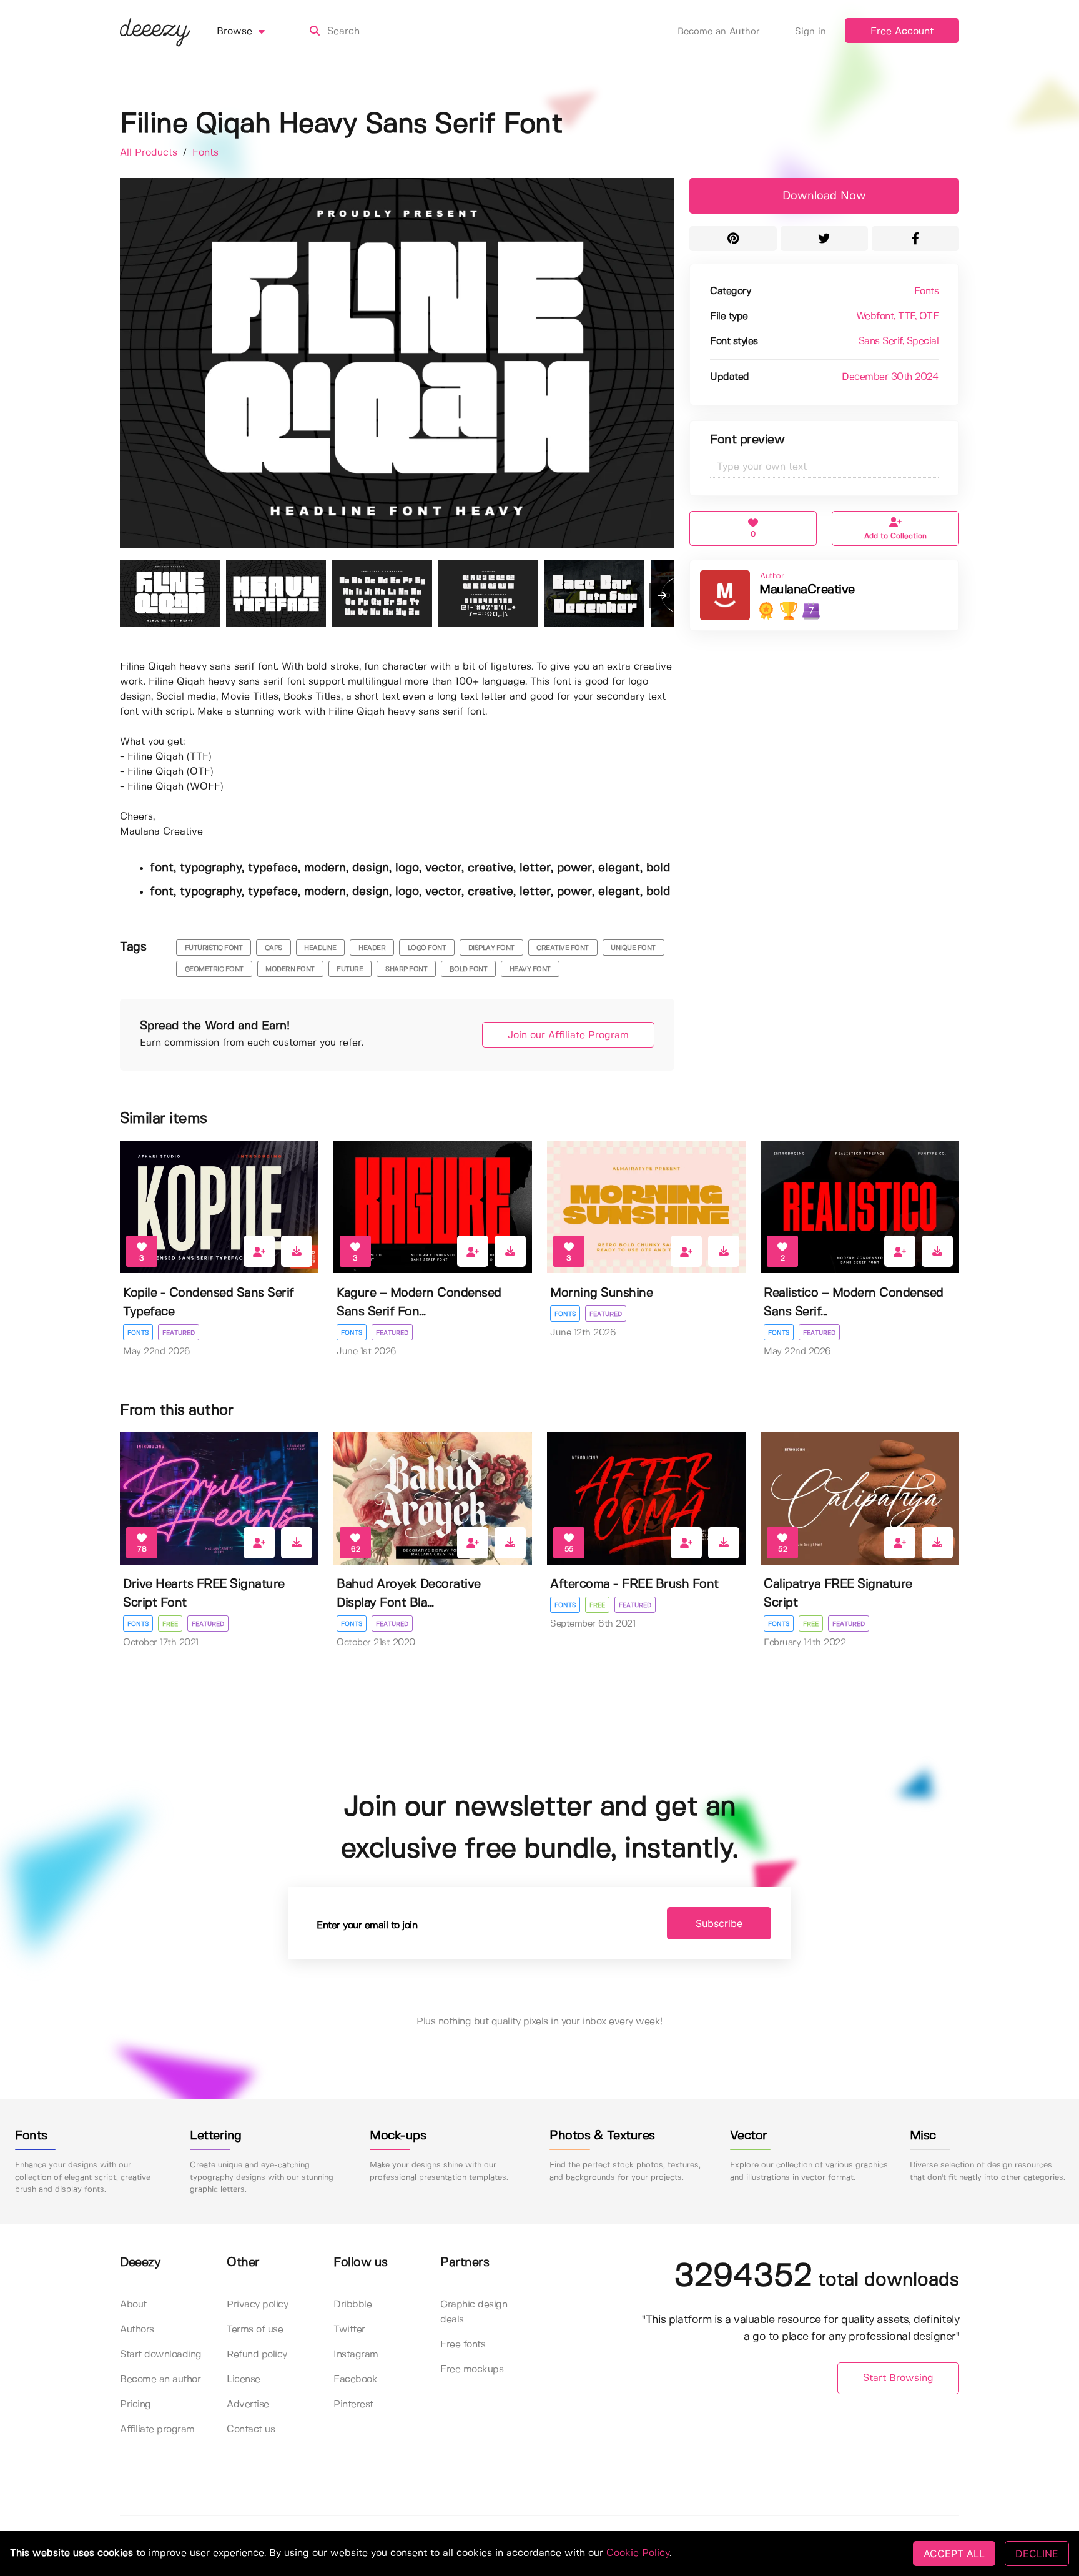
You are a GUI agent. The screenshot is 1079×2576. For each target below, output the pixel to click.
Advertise (248, 2405)
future (350, 969)
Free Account (902, 32)
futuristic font (214, 948)
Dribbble (352, 2305)
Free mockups (472, 2370)
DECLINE (1037, 2554)
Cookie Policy (638, 2553)
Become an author (160, 2380)
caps (273, 948)
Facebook (355, 2380)
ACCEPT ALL (954, 2554)
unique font (633, 948)
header (372, 948)
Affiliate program (157, 2430)
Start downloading (161, 2355)
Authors (137, 2330)
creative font (563, 948)
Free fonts (463, 2345)
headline (320, 948)
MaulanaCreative (807, 590)
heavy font (530, 969)
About (133, 2305)
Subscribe (719, 1923)
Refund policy (257, 2355)
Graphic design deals (474, 2312)
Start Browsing (898, 2378)
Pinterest (353, 2405)
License (244, 2380)
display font (491, 948)
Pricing (135, 2405)
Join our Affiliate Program (568, 1035)
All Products (150, 153)
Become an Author (719, 32)
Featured (179, 1333)
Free (170, 1624)
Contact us (251, 2430)
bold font (469, 969)
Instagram (356, 2355)
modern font (290, 969)
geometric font (214, 969)
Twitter (349, 2330)
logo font (427, 948)
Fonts (205, 153)
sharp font (406, 969)
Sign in (810, 32)
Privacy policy (257, 2305)
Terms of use (255, 2330)
